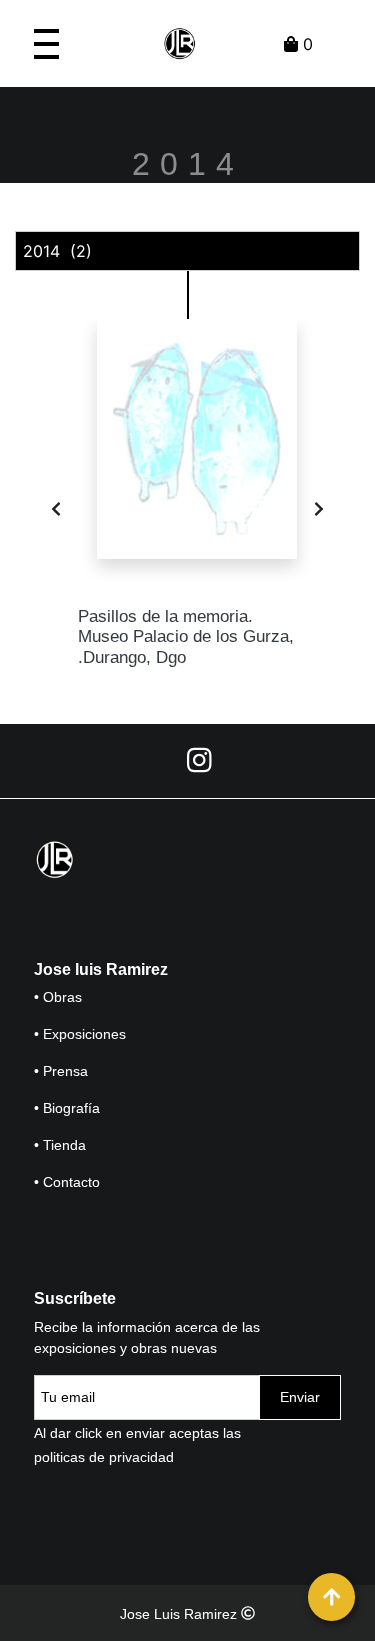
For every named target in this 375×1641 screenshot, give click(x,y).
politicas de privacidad (104, 1457)
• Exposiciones (80, 1034)
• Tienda (60, 1145)
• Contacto (67, 1182)
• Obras (58, 997)
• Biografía (67, 1108)
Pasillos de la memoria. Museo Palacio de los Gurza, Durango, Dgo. (186, 637)
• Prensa (61, 1071)
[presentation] (56, 509)
